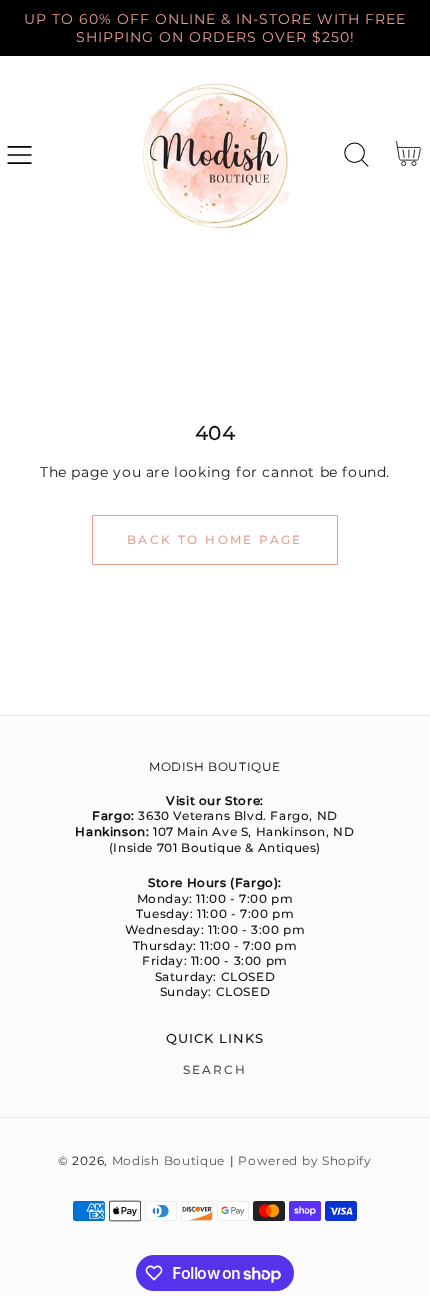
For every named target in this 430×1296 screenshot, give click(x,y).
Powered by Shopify (305, 1161)
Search (215, 1069)
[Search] (356, 154)
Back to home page (215, 539)
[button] (19, 154)
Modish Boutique (169, 1161)
